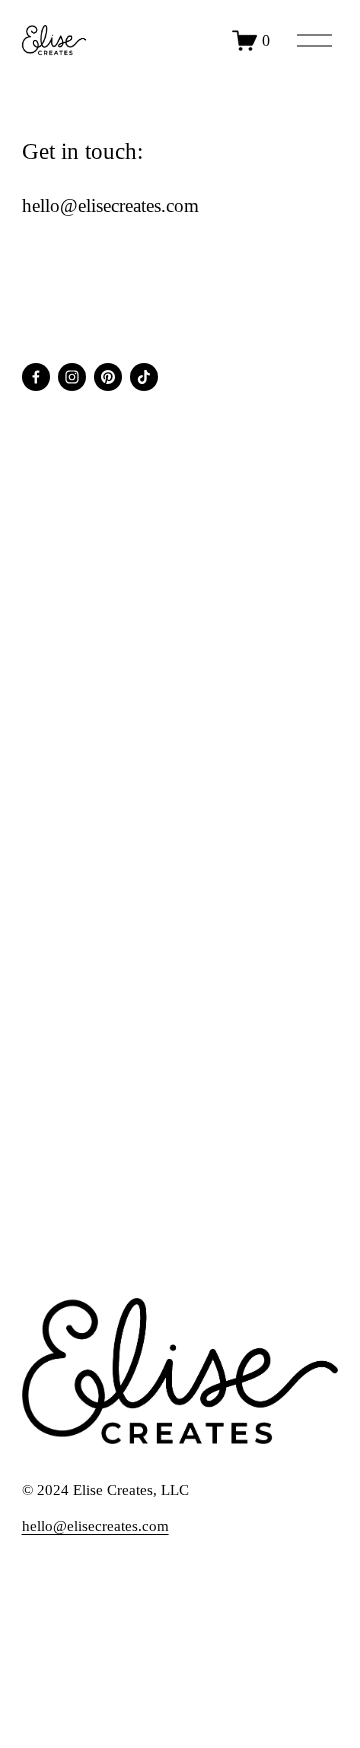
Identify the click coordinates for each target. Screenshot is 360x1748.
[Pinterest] (108, 377)
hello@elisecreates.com (95, 1526)
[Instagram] (72, 377)
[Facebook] (36, 377)
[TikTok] (144, 377)
